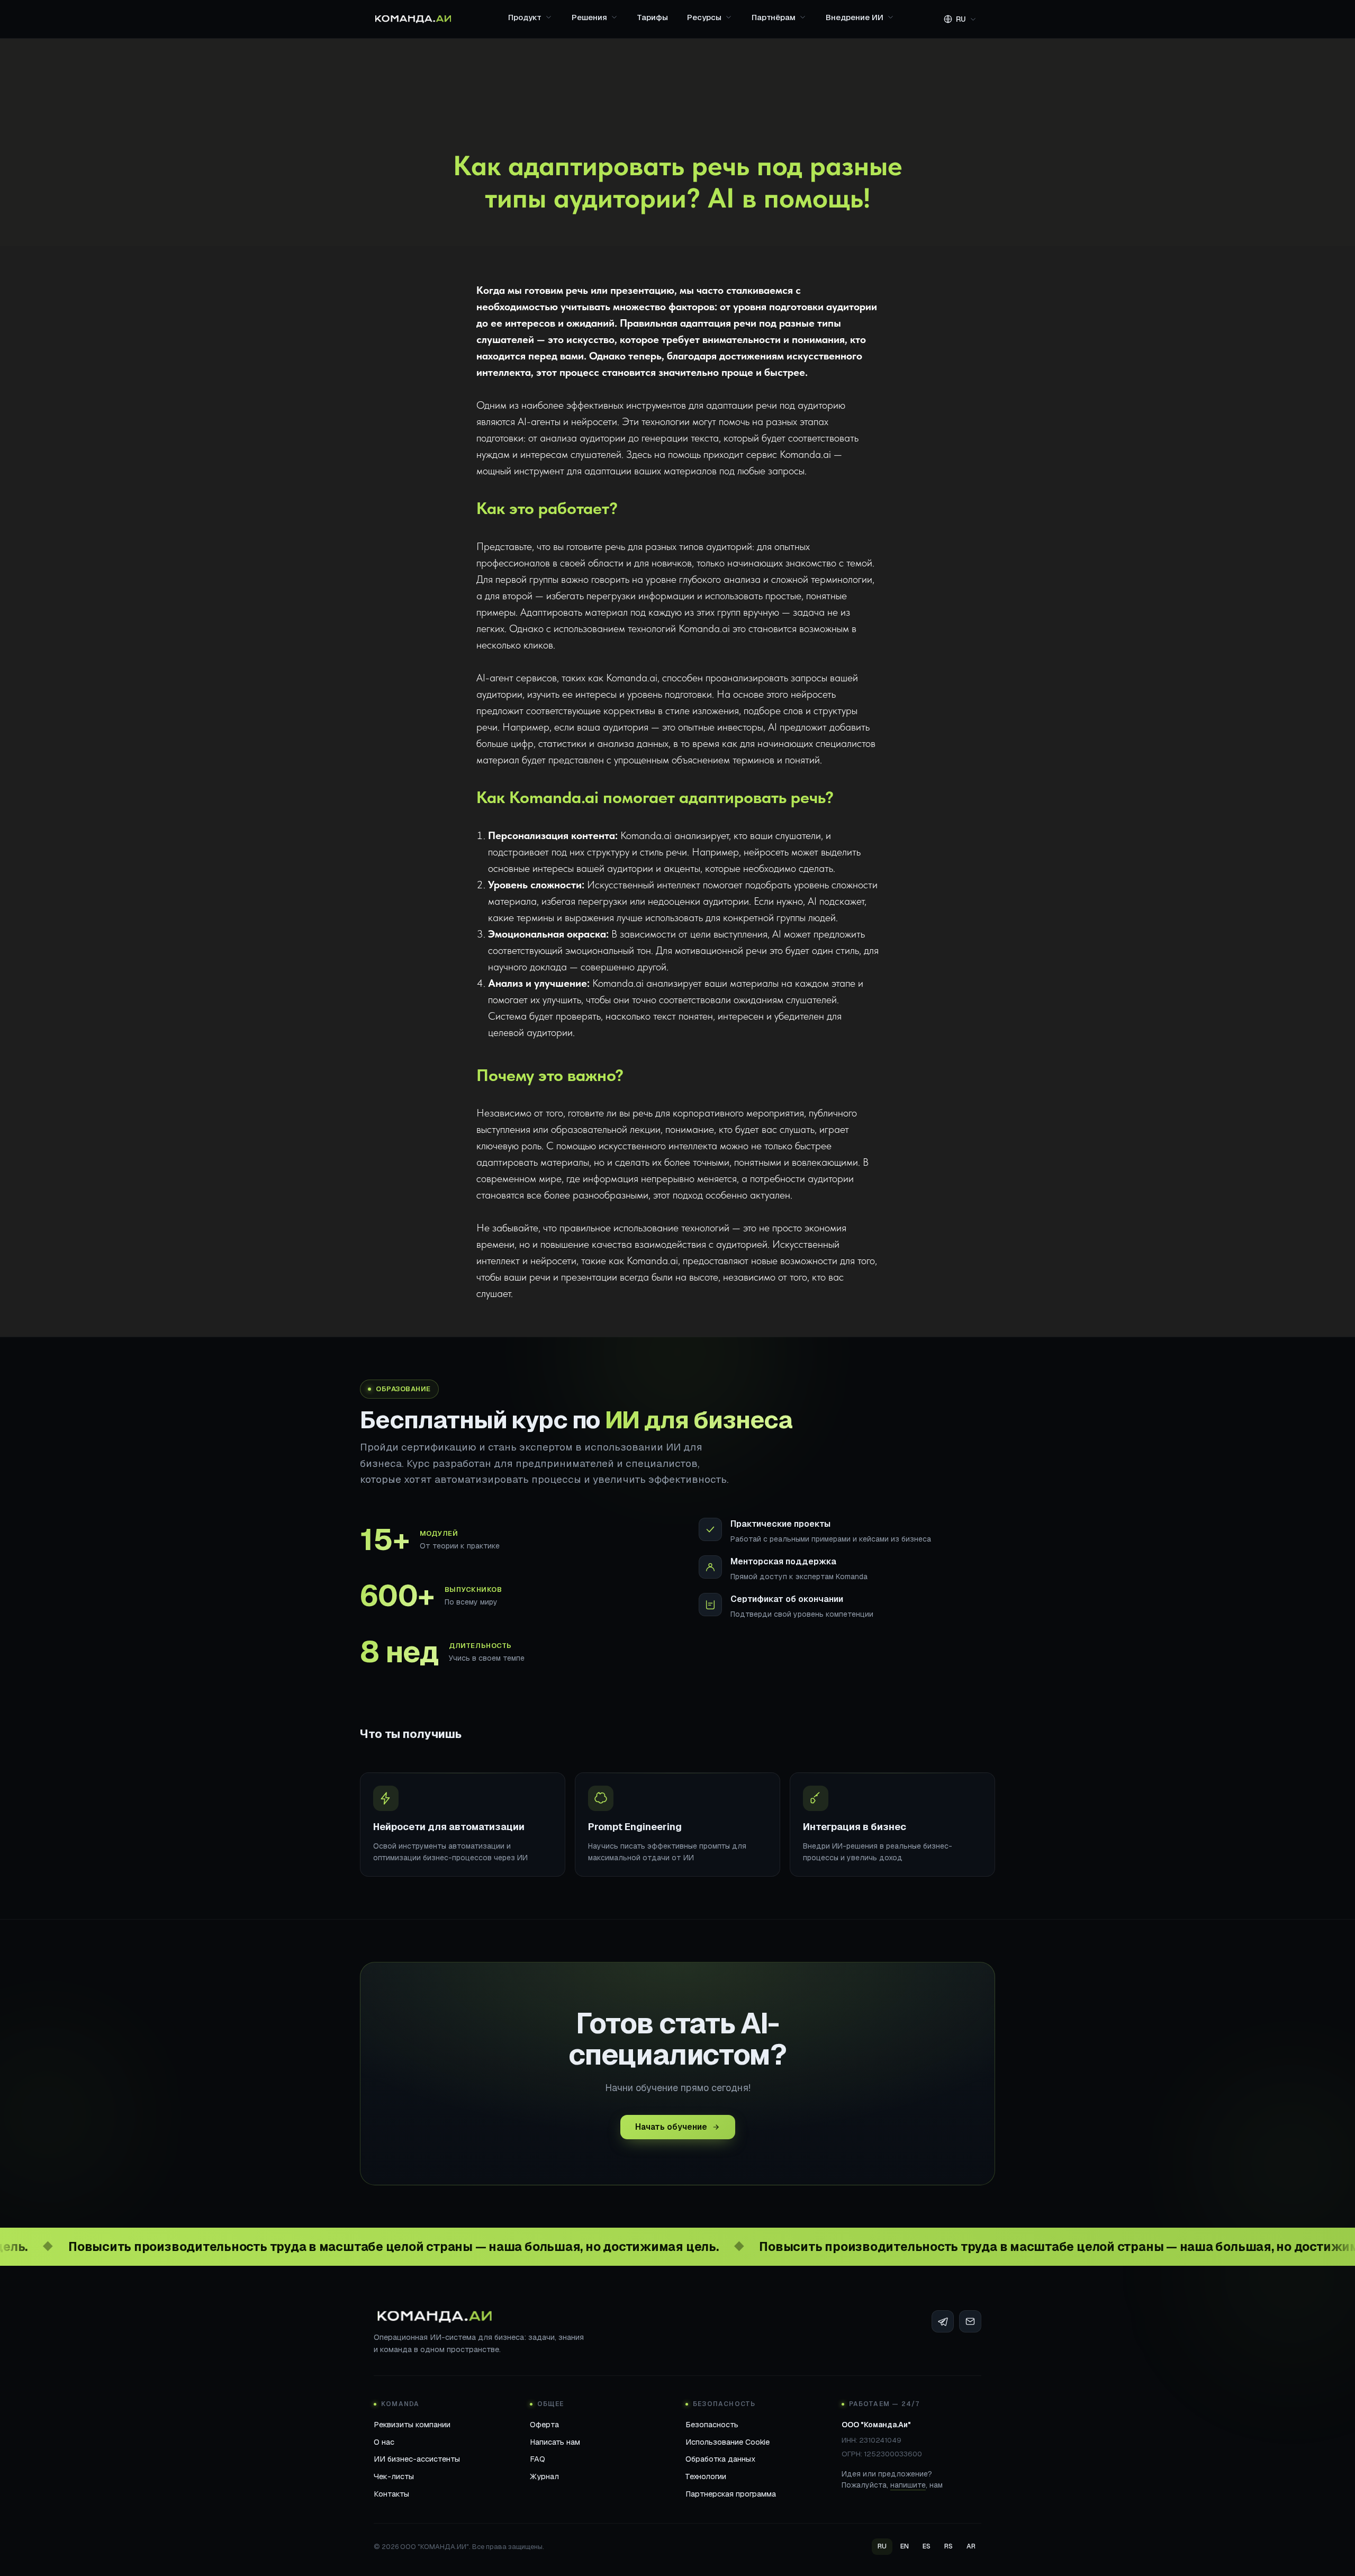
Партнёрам (774, 17)
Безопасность (712, 2424)
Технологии (706, 2476)
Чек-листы (394, 2476)
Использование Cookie (728, 2442)
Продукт (525, 17)
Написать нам (555, 2442)
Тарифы (653, 17)
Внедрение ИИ (855, 17)
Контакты (391, 2494)
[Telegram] (943, 2321)
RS (948, 2546)
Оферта (544, 2424)
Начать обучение (671, 2127)
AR (971, 2546)
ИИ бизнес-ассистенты (417, 2459)
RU (882, 2546)
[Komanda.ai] (413, 19)
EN (905, 2546)
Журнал (544, 2476)
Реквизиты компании (412, 2424)
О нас (384, 2442)
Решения (589, 17)
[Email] (970, 2321)
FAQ (538, 2459)
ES (927, 2546)
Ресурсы (704, 17)
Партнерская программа (731, 2494)
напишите (908, 2485)
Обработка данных (720, 2459)
